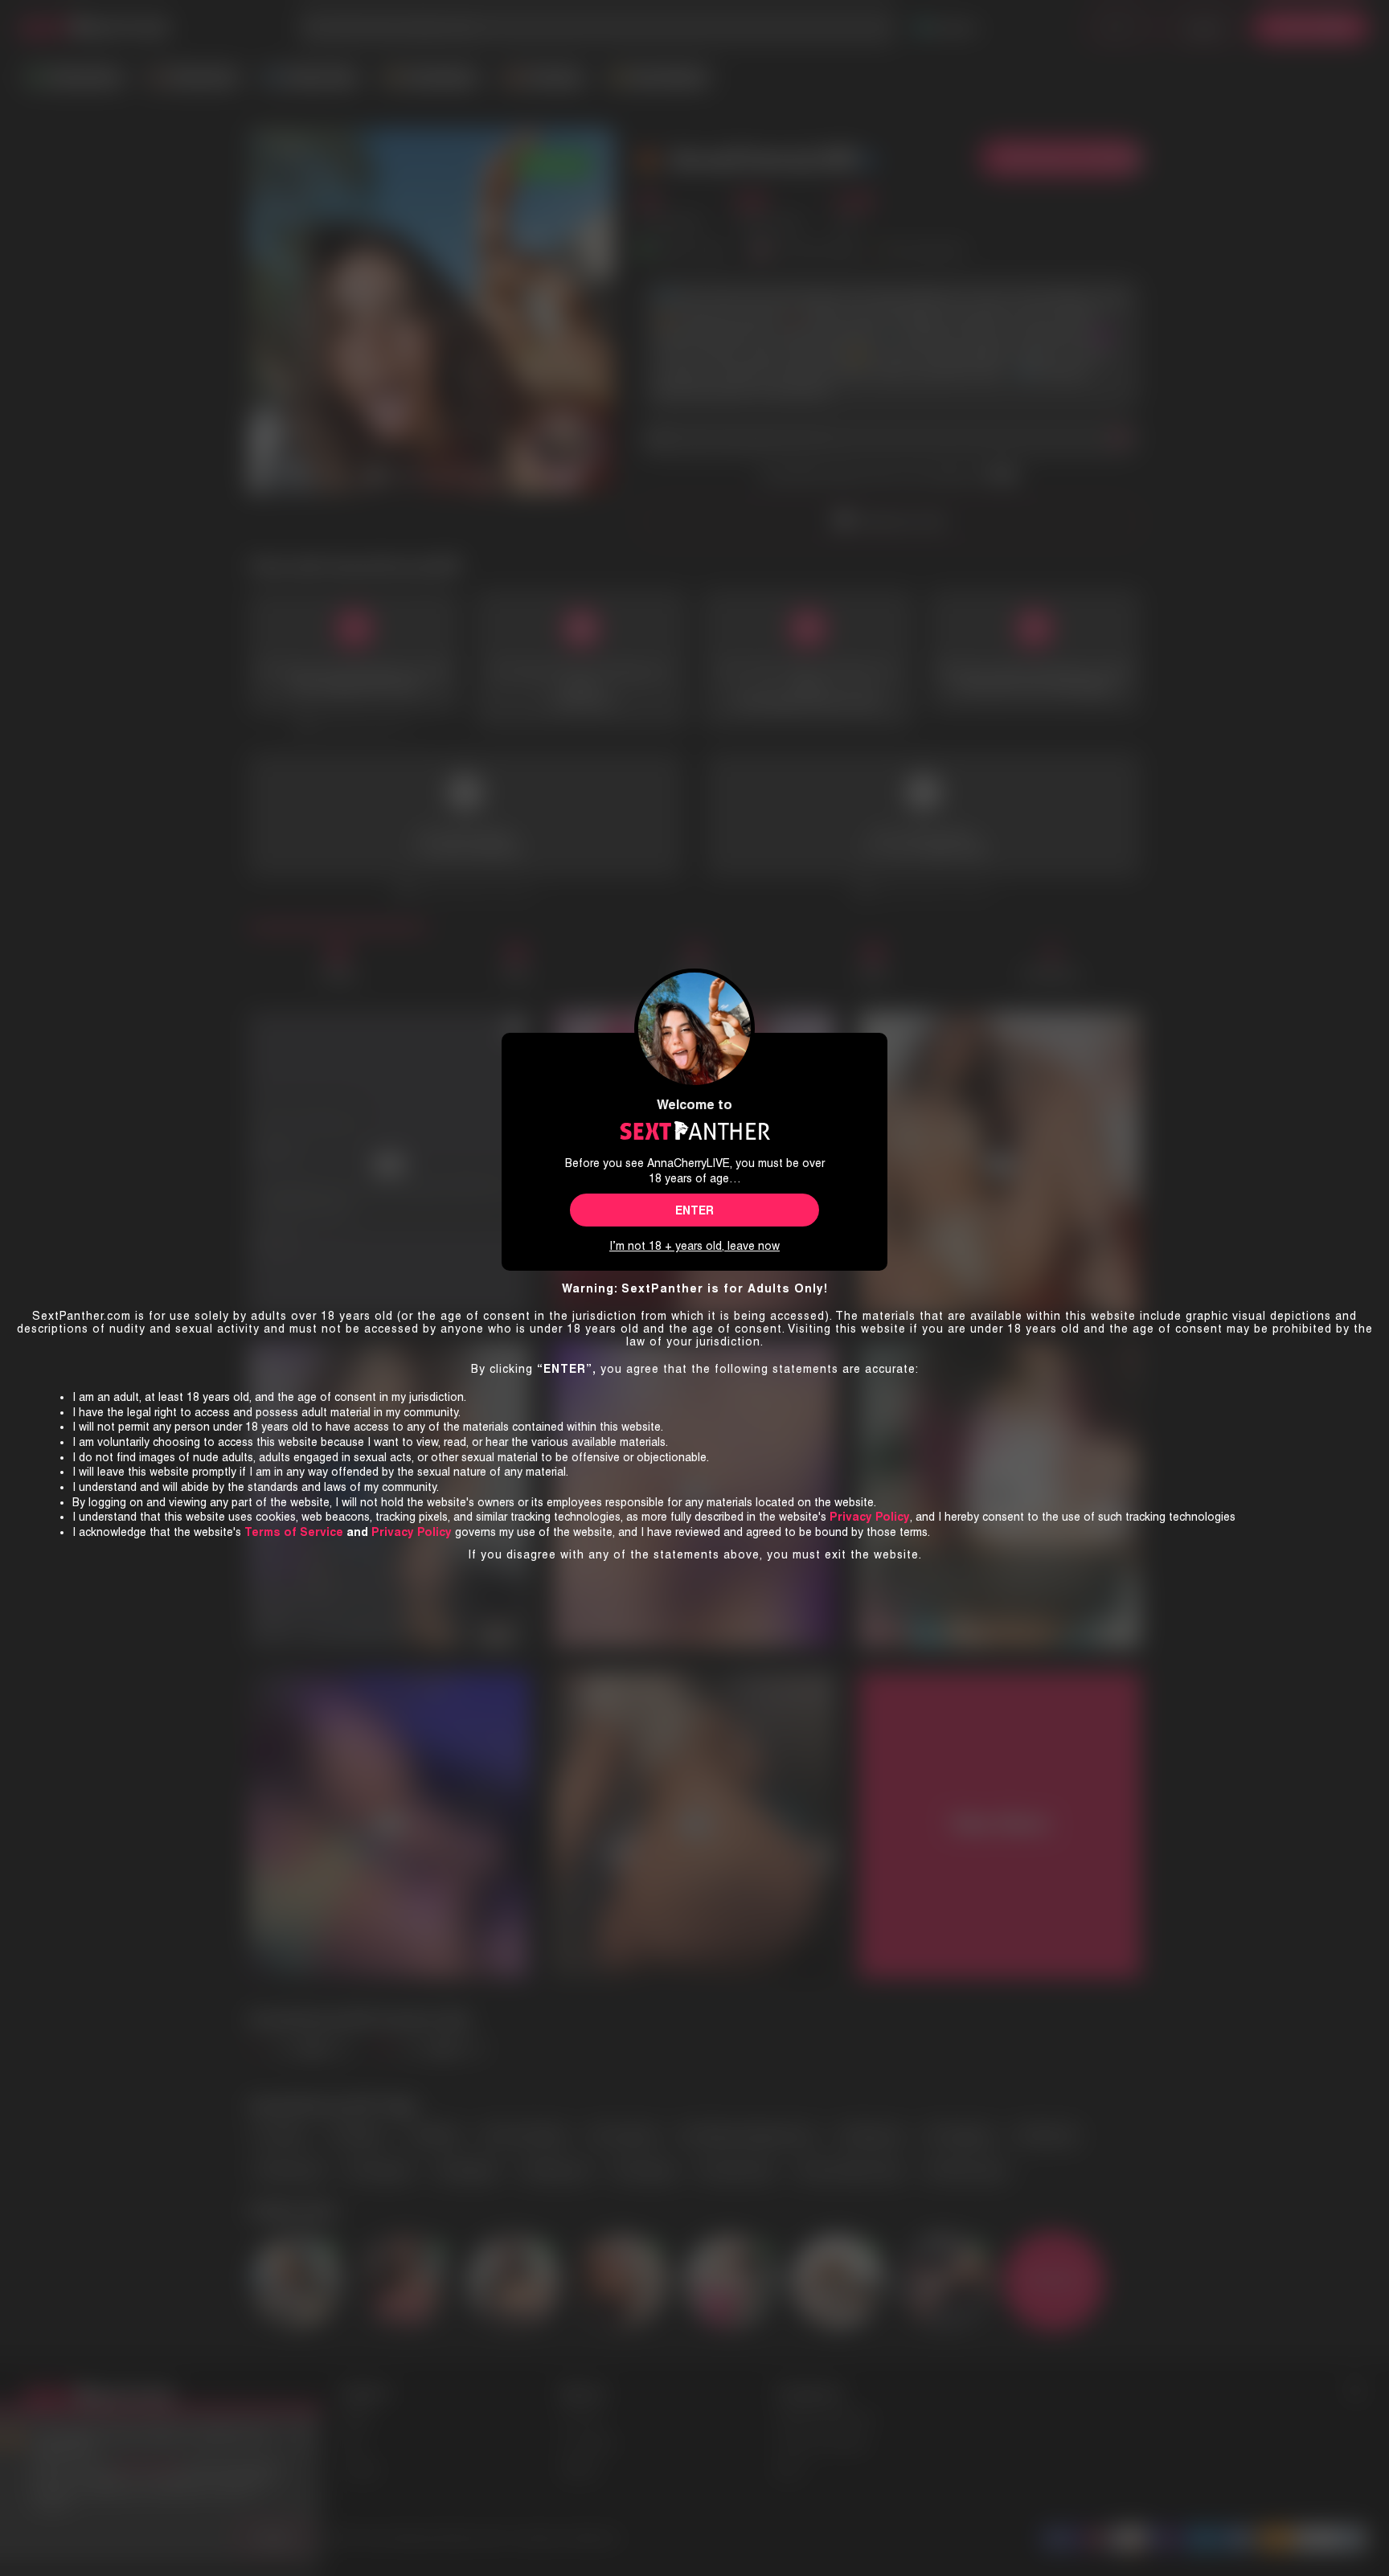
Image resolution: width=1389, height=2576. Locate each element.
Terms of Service (294, 1532)
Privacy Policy (412, 1532)
